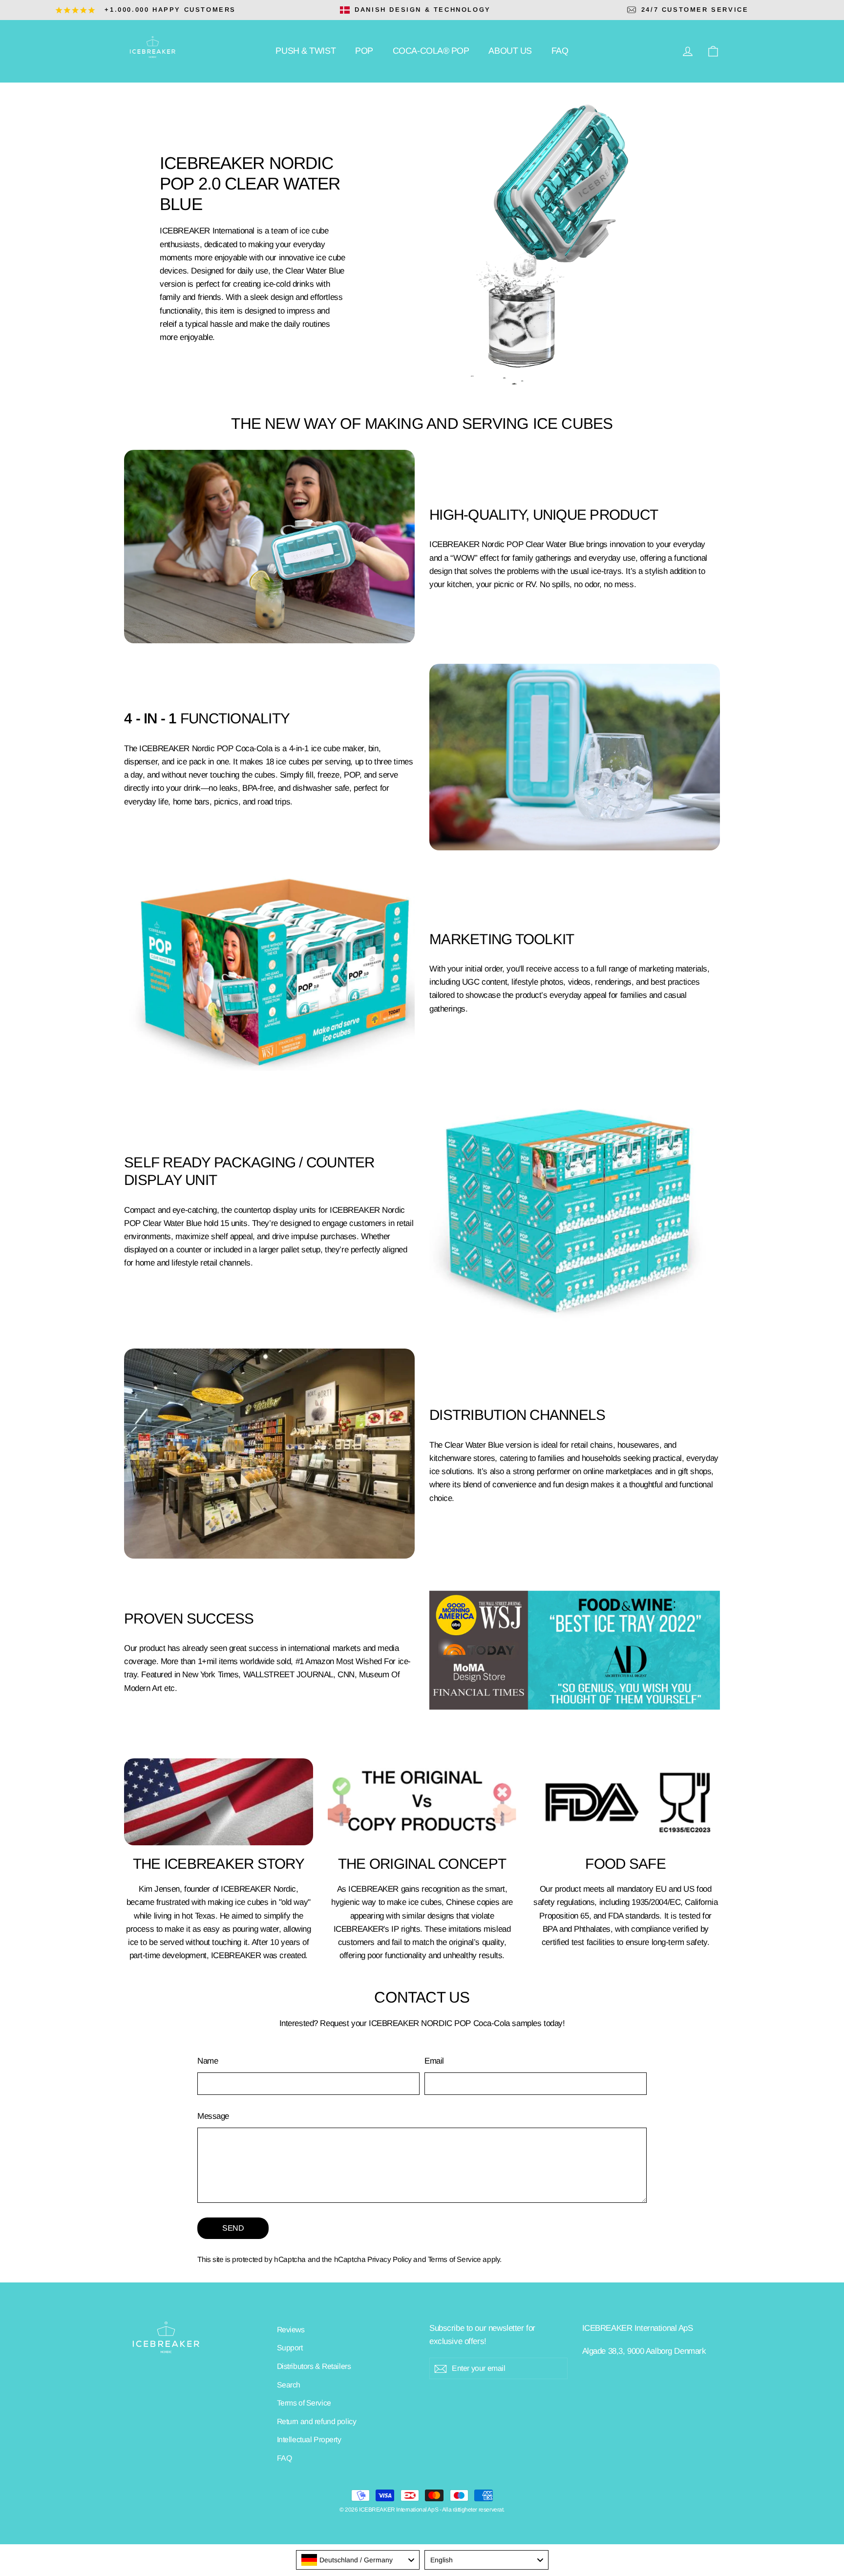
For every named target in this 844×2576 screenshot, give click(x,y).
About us (510, 51)
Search (289, 2385)
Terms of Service (454, 2259)
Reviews (291, 2330)
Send (233, 2228)
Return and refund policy (317, 2421)
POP (364, 51)
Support (290, 2348)
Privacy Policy (390, 2259)
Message (213, 2116)
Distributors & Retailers (314, 2366)
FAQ (560, 51)
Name (208, 2061)
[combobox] (358, 2560)
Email (434, 2061)
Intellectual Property (309, 2439)
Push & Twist (306, 51)
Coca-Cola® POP (431, 51)
